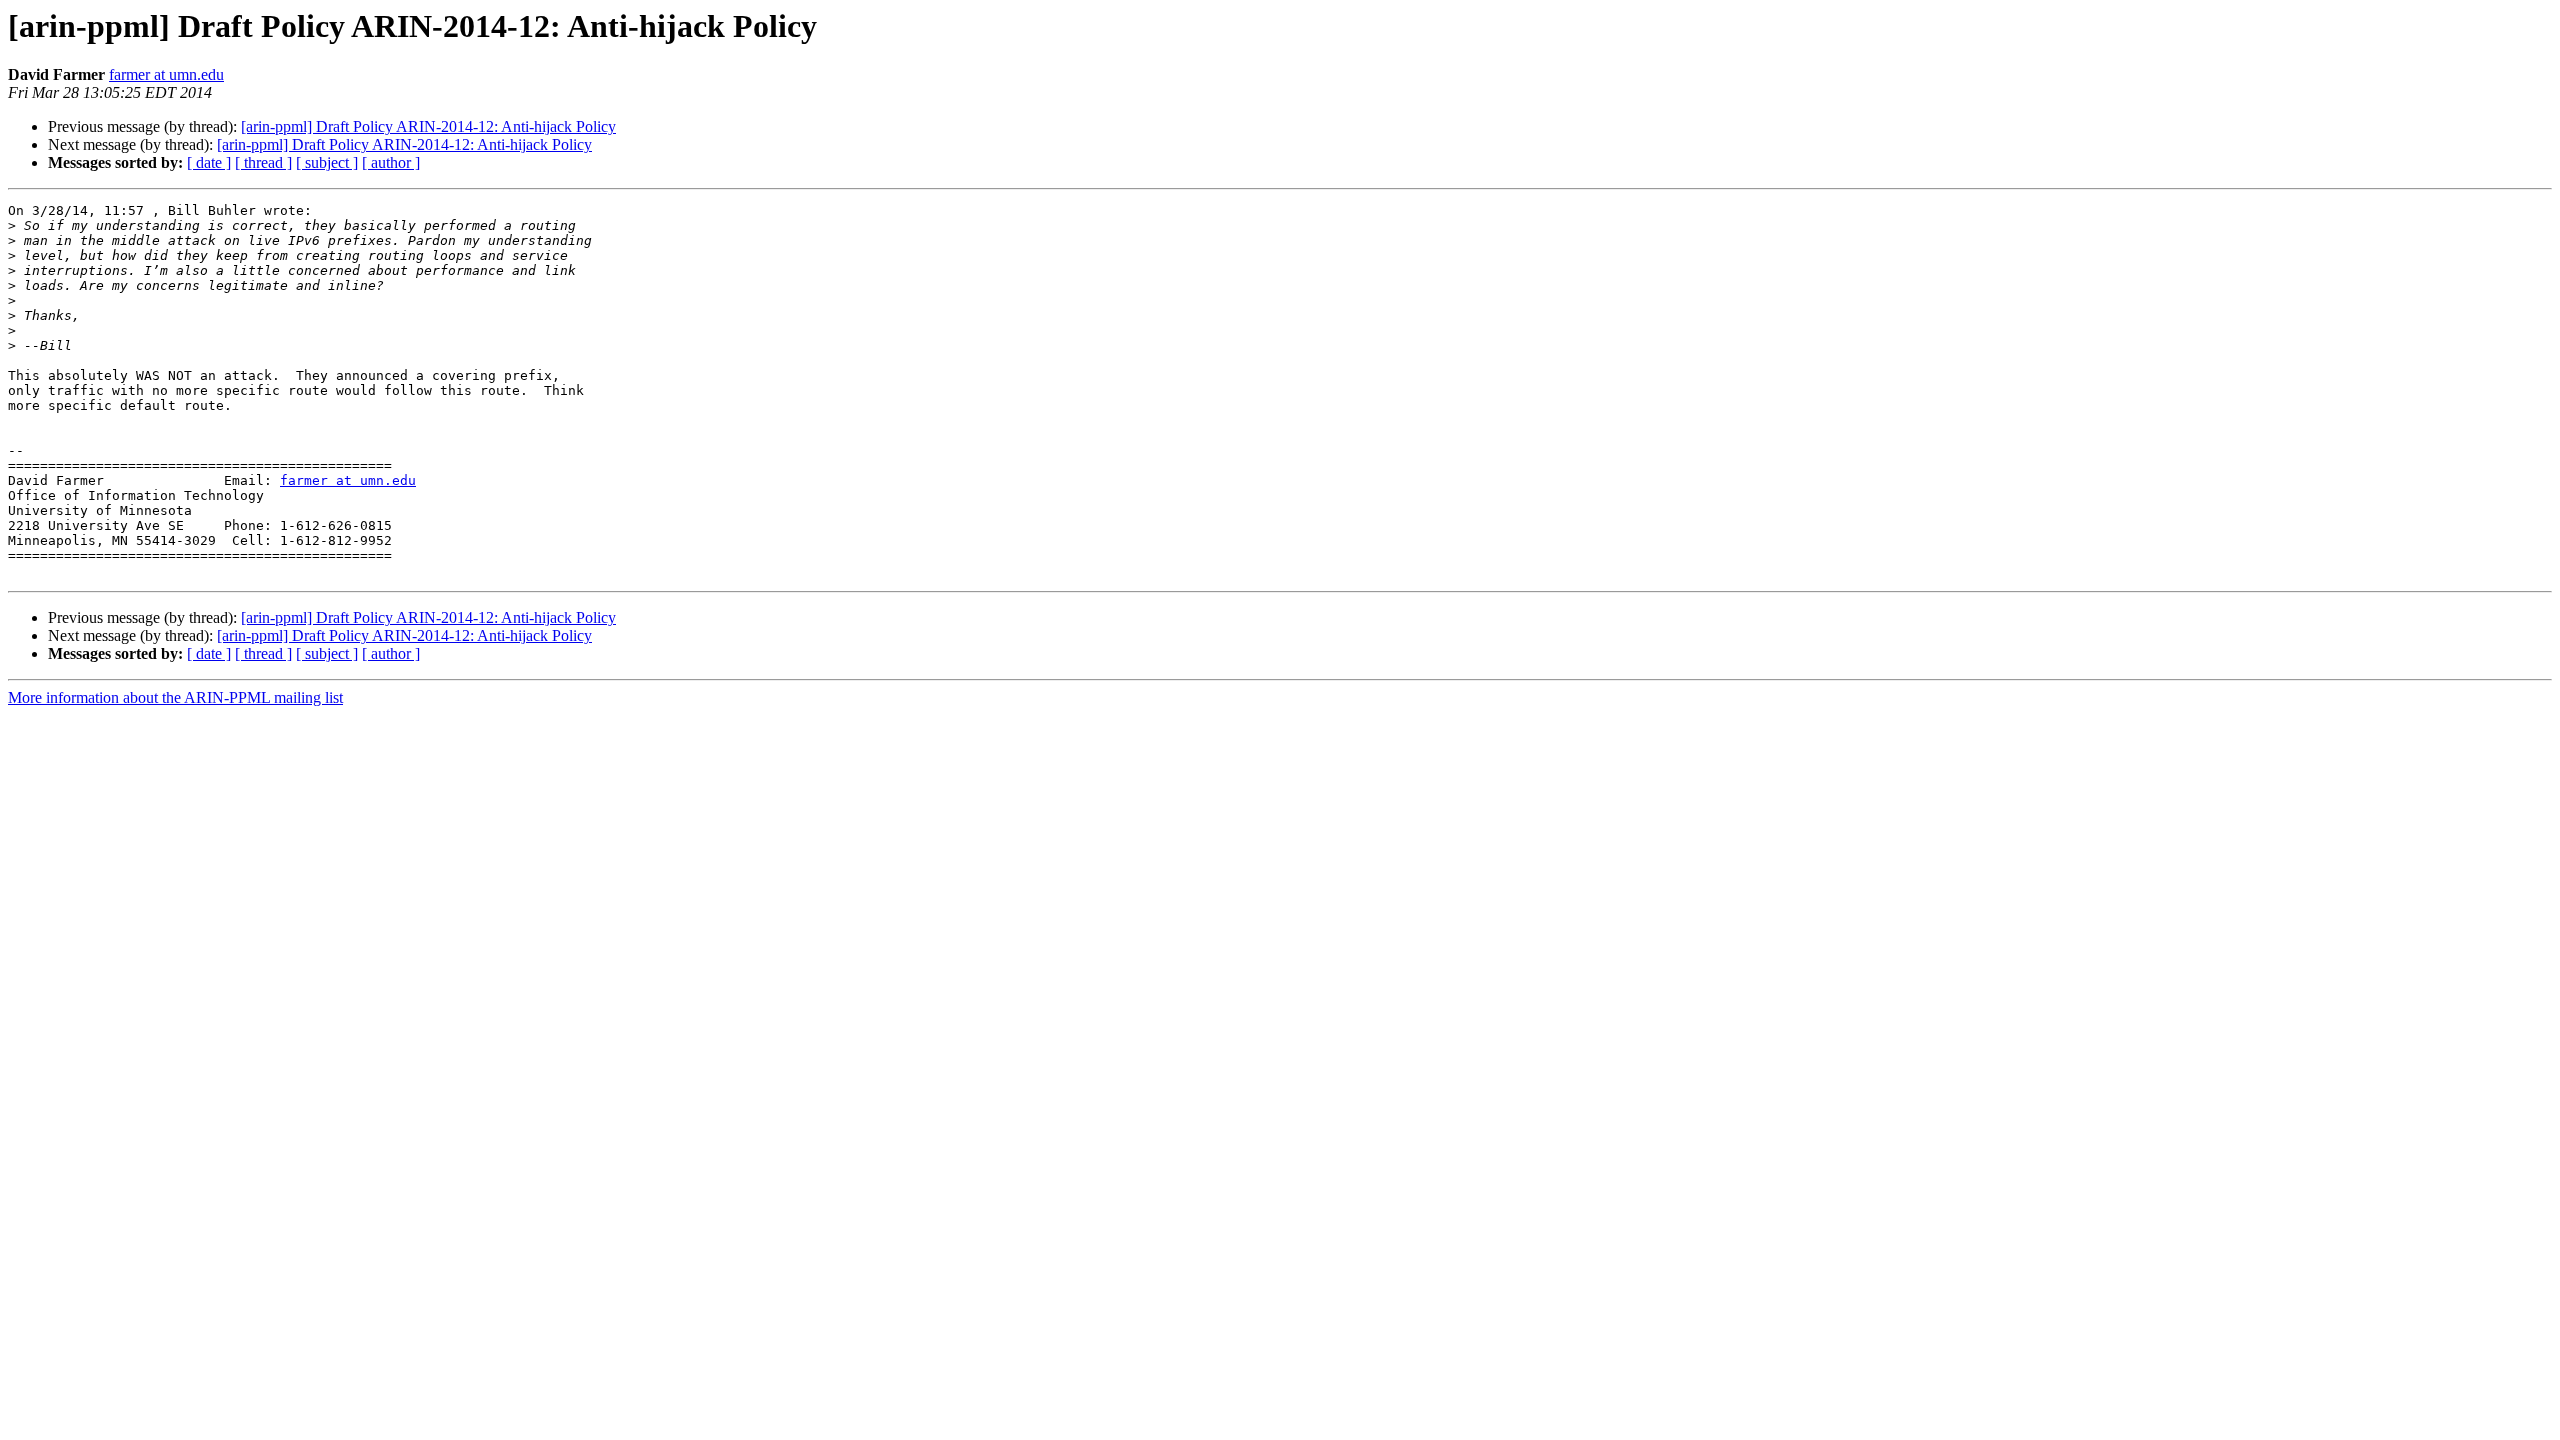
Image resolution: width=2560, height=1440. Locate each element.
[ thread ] (263, 162)
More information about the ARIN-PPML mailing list (175, 697)
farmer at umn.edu (166, 74)
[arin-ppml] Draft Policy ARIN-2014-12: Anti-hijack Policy (428, 126)
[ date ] (209, 162)
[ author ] (391, 162)
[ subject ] (327, 162)
